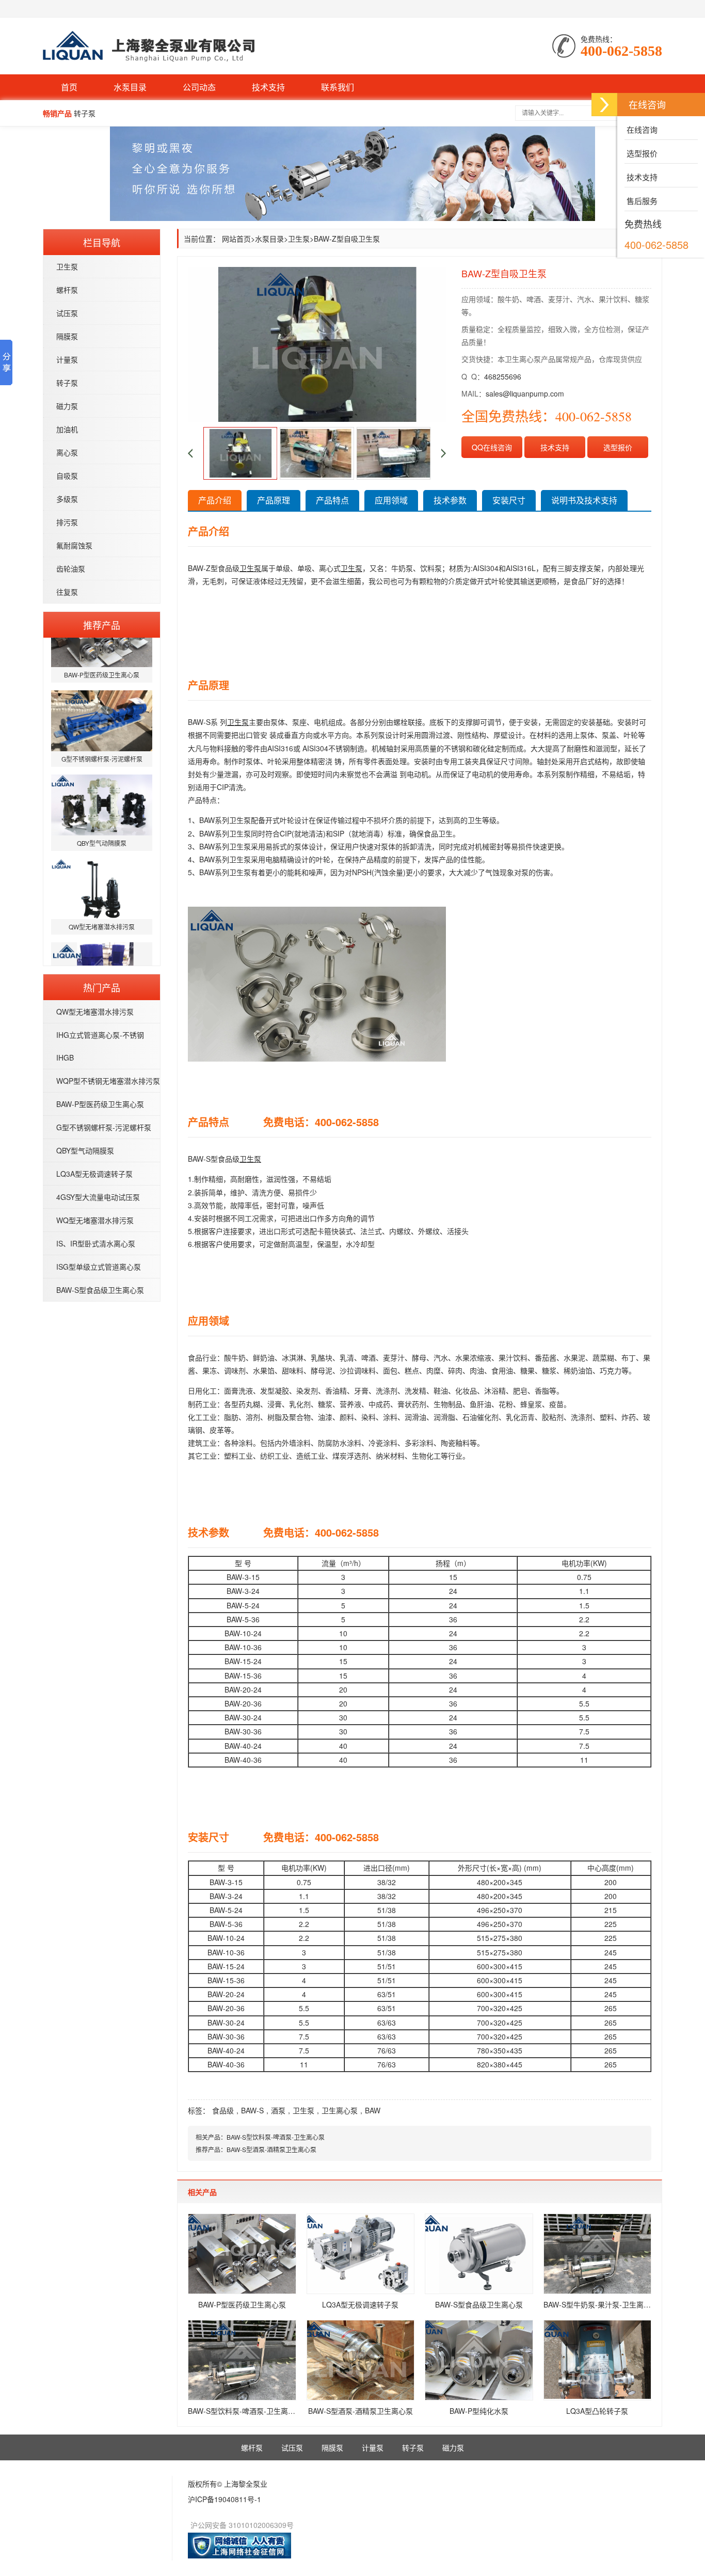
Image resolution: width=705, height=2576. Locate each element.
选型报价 (618, 447)
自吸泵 (67, 476)
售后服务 (641, 201)
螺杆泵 (67, 290)
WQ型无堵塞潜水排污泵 (95, 1220)
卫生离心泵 (340, 2110)
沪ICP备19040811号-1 (225, 2499)
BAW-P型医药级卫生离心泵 (100, 1104)
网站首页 (236, 239)
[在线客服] (604, 105)
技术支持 (268, 87)
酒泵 (278, 2110)
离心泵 (67, 452)
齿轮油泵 (71, 568)
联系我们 (338, 87)
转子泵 (67, 383)
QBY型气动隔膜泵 (85, 1150)
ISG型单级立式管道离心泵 (99, 1267)
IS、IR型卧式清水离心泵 (96, 1243)
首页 (69, 87)
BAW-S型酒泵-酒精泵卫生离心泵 (271, 2149)
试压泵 (67, 313)
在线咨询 (641, 129)
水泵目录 (130, 87)
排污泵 (67, 522)
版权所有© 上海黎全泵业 (228, 2484)
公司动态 (199, 87)
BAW (373, 2110)
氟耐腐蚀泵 (74, 545)
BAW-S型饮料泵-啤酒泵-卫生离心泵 (276, 2137)
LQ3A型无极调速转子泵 (94, 1174)
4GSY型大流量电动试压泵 (98, 1197)
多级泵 (67, 499)
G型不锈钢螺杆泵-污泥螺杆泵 (104, 1127)
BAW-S (252, 2110)
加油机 (67, 429)
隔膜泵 (67, 336)
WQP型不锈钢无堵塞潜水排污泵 (108, 1081)
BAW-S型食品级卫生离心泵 (100, 1290)
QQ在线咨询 (492, 447)
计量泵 (67, 359)
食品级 (223, 2110)
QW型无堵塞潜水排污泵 (95, 1012)
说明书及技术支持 (584, 500)
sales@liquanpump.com (525, 393)
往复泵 (67, 592)
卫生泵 (67, 266)
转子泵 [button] (85, 113)
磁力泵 (67, 406)
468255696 (503, 376)
